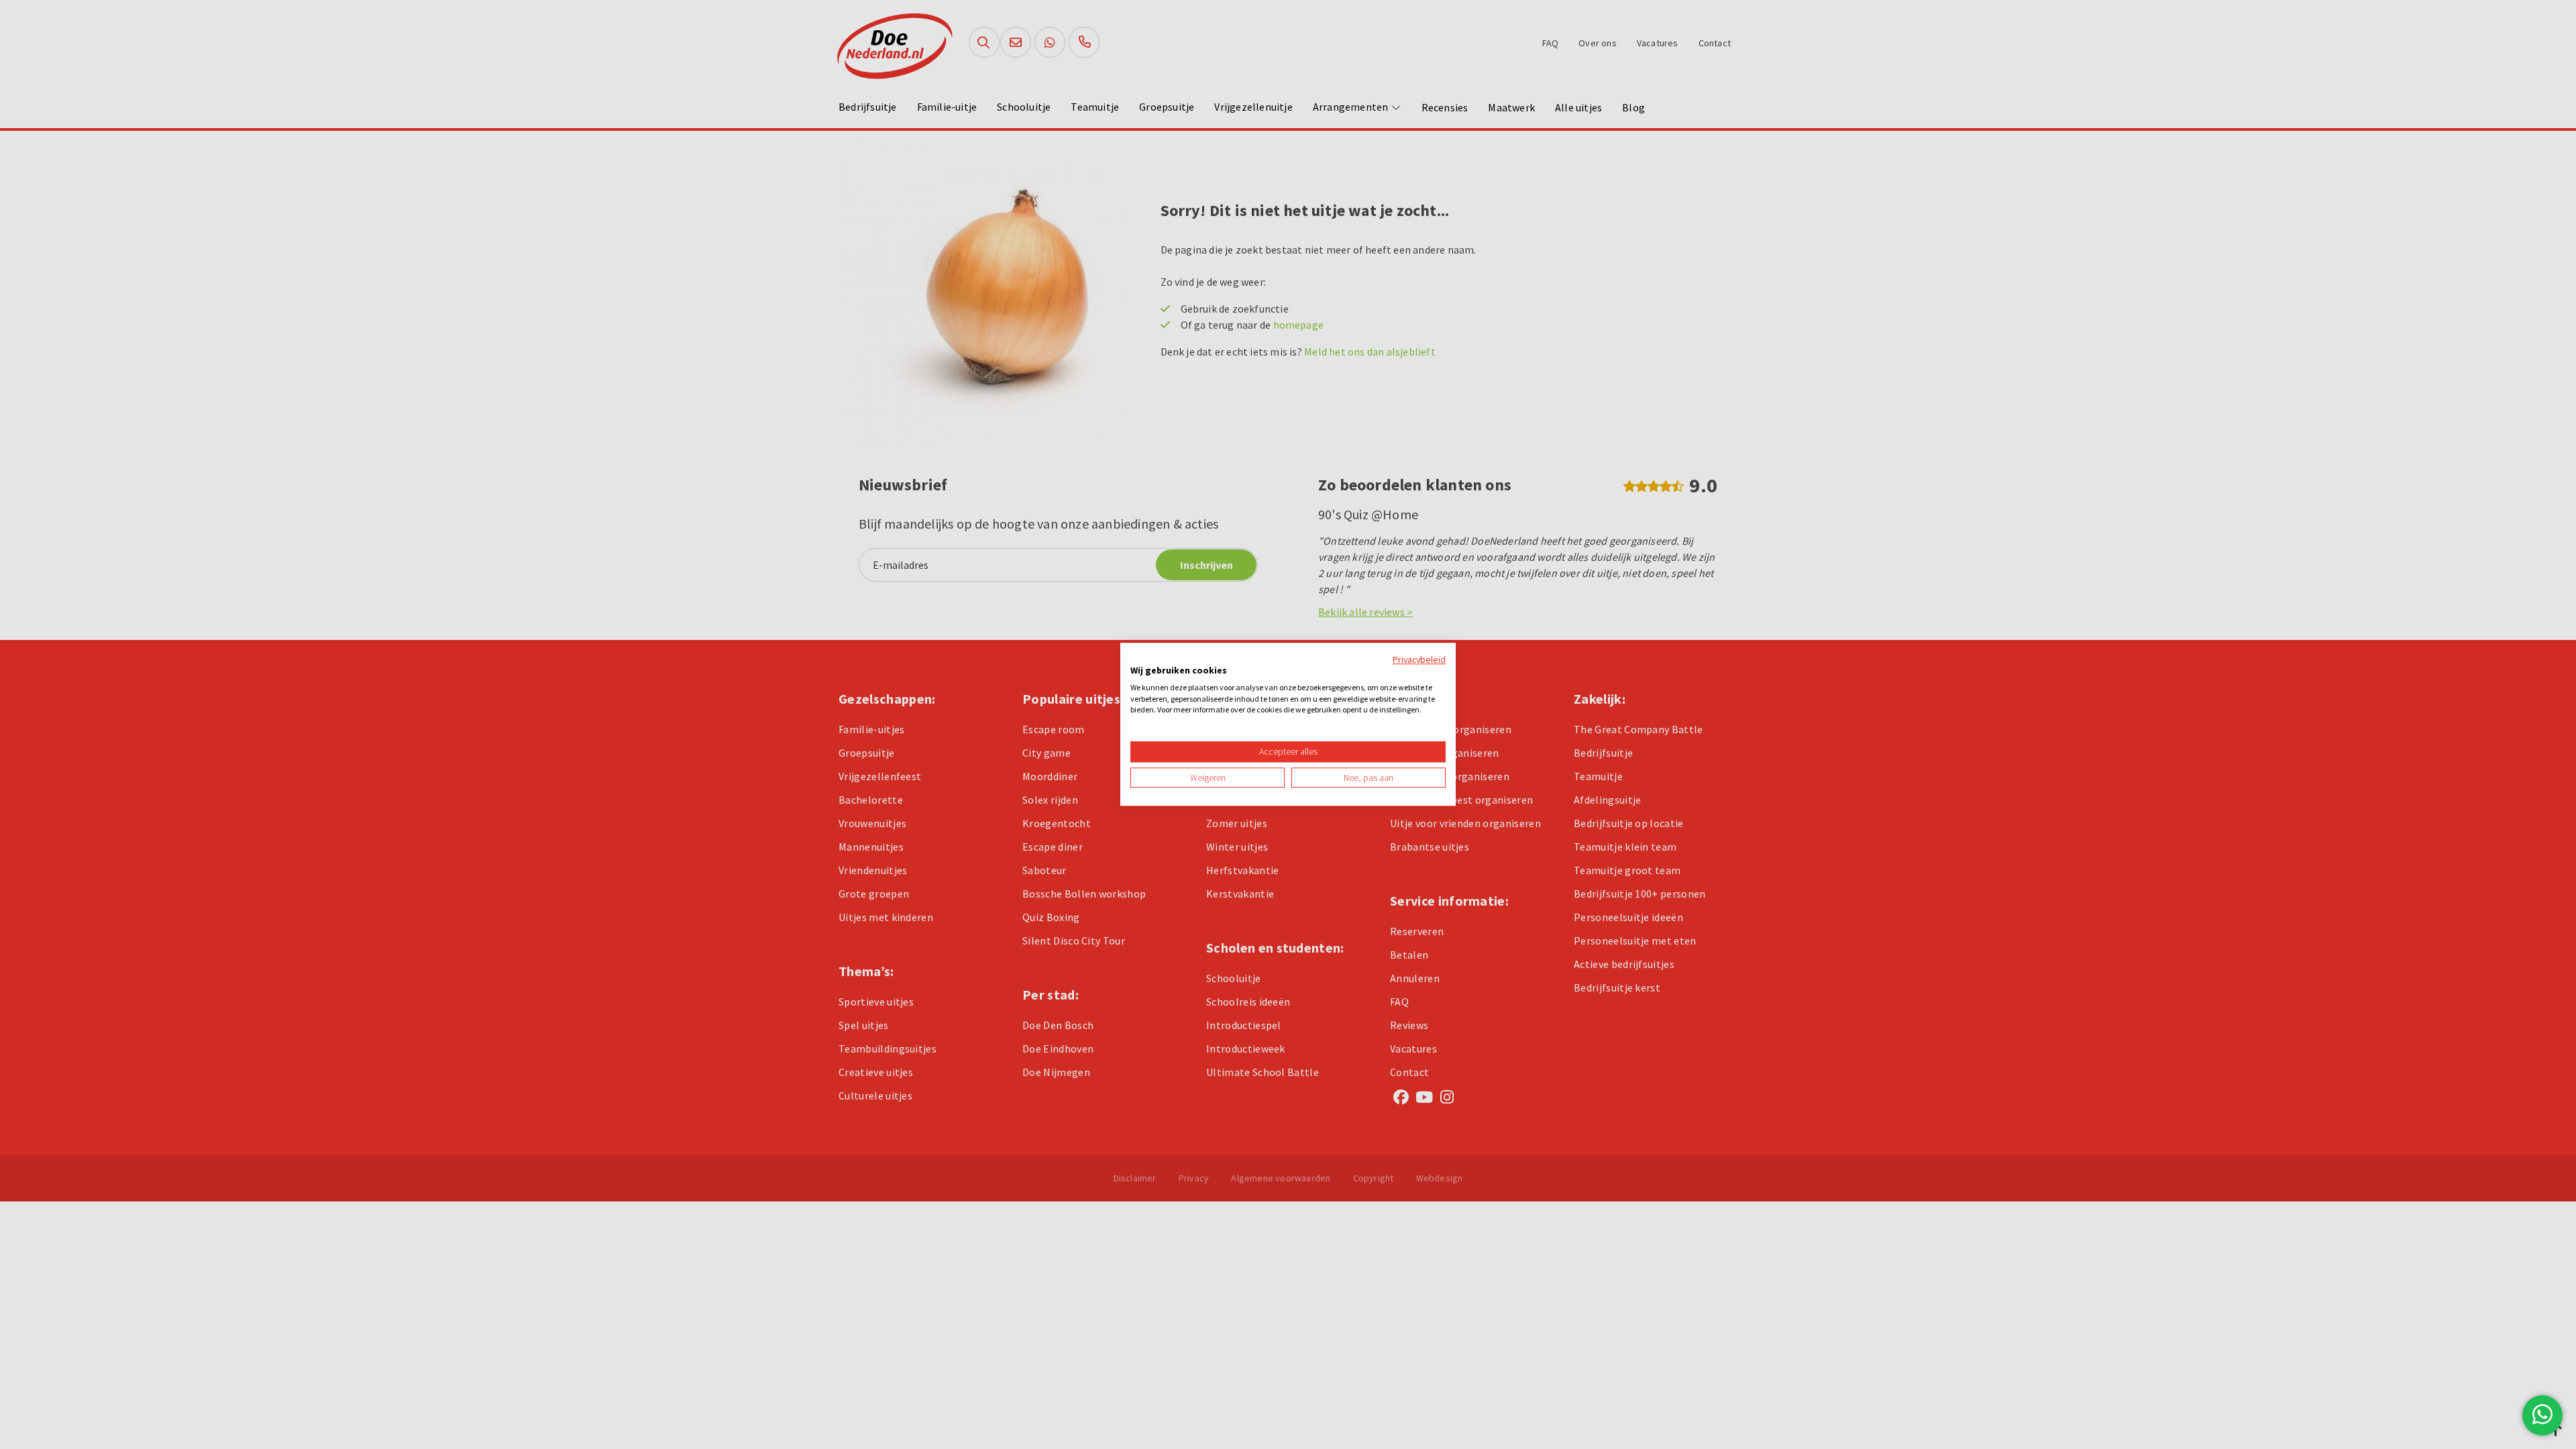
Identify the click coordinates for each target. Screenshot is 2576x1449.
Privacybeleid (1419, 659)
